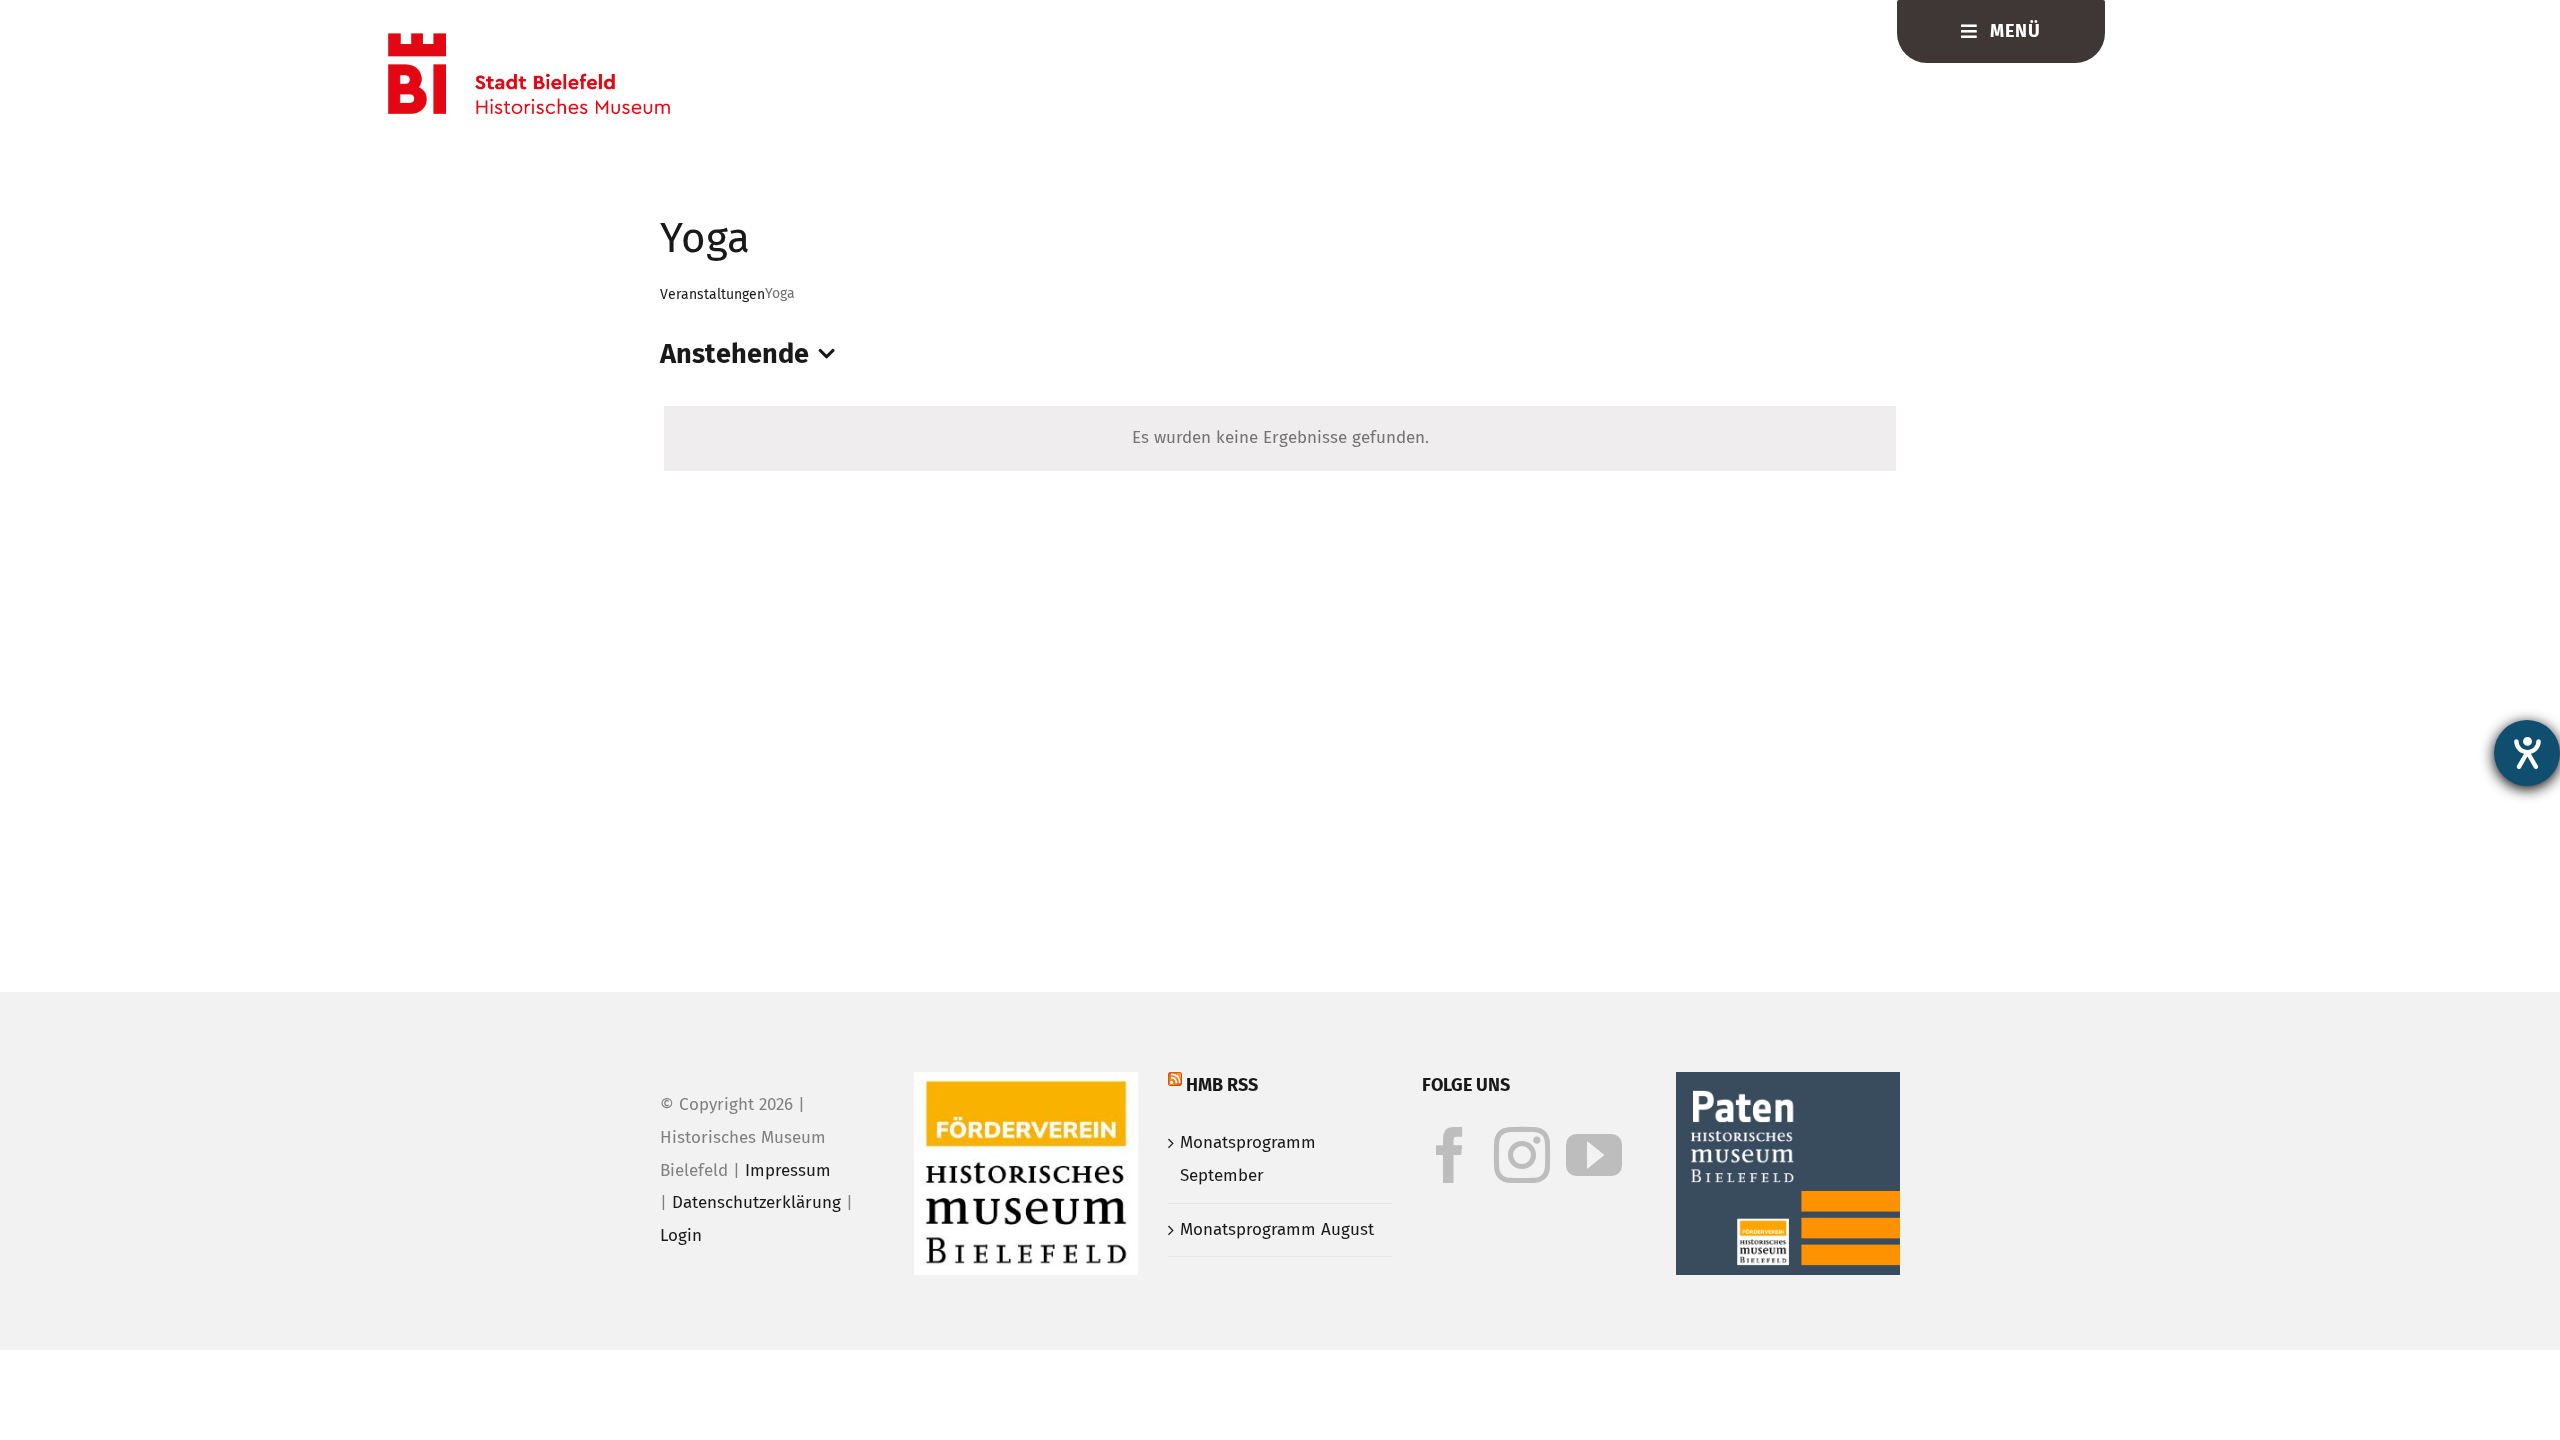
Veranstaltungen (712, 294)
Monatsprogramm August (1277, 1229)
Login (681, 1235)
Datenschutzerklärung (756, 1202)
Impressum (788, 1170)
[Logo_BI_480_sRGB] (529, 41)
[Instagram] (1522, 1155)
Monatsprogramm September (1248, 1159)
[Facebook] (1450, 1155)
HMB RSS (1222, 1085)
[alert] (1280, 438)
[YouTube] (1594, 1155)
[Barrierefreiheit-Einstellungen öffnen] (2527, 753)
